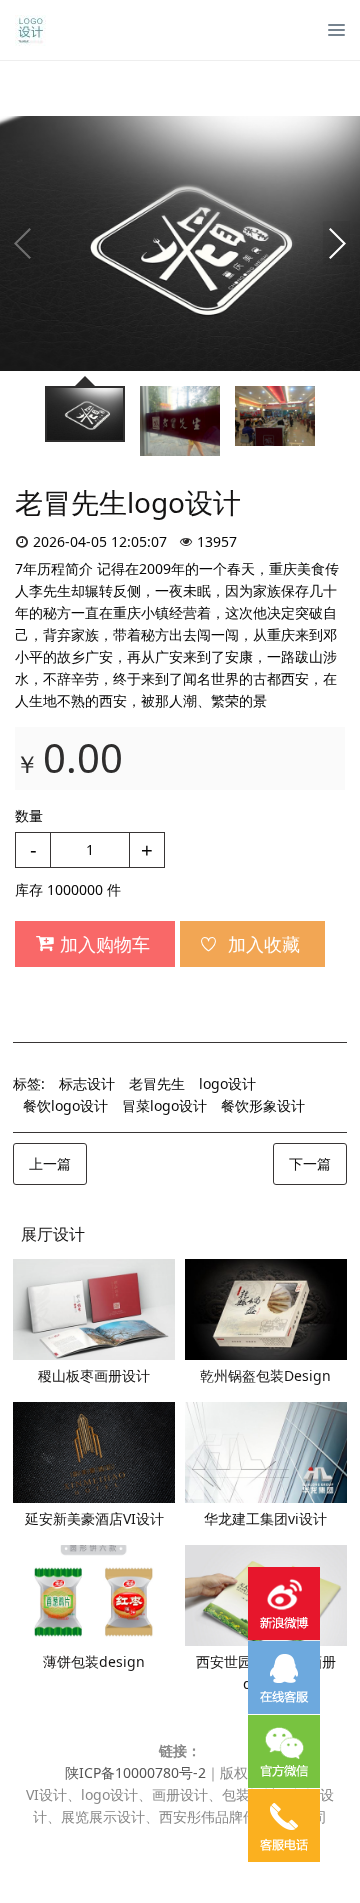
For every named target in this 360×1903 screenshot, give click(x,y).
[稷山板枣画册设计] (94, 1309)
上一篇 (50, 1163)
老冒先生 (157, 1083)
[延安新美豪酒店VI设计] (94, 1452)
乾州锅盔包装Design (265, 1375)
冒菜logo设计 (164, 1105)
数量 (29, 815)
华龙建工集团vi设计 (265, 1518)
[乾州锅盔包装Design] (266, 1309)
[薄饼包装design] (94, 1595)
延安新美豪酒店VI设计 (94, 1518)
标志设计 (87, 1083)
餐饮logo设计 (65, 1105)
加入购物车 (105, 944)
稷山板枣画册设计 (94, 1375)
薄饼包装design (94, 1661)
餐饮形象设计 (263, 1105)
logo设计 (227, 1083)
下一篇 (310, 1163)
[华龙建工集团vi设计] (266, 1452)
